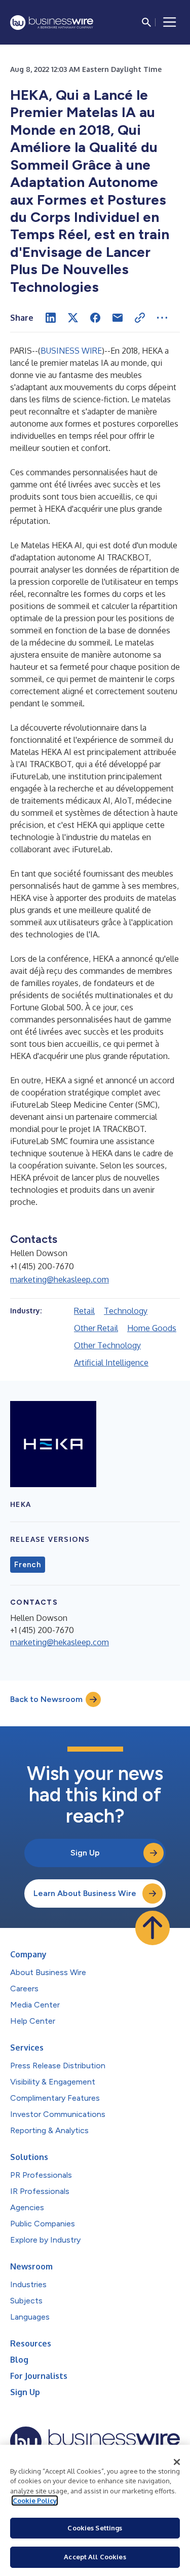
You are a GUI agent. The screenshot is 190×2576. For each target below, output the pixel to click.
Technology (126, 1311)
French (28, 1565)
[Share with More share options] (162, 318)
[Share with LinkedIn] (51, 318)
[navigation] (170, 22)
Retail (84, 1311)
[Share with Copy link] (140, 318)
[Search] (146, 22)
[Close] (177, 2462)
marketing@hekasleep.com (60, 1279)
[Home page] (52, 23)
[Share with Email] (118, 318)
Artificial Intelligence (111, 1362)
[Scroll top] (153, 1928)
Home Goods (152, 1328)
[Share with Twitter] (73, 318)
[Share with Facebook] (95, 318)
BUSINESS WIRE (71, 351)
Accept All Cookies (95, 2557)
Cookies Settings (95, 2528)
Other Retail (96, 1328)
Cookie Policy (35, 2501)
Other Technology (107, 1345)
